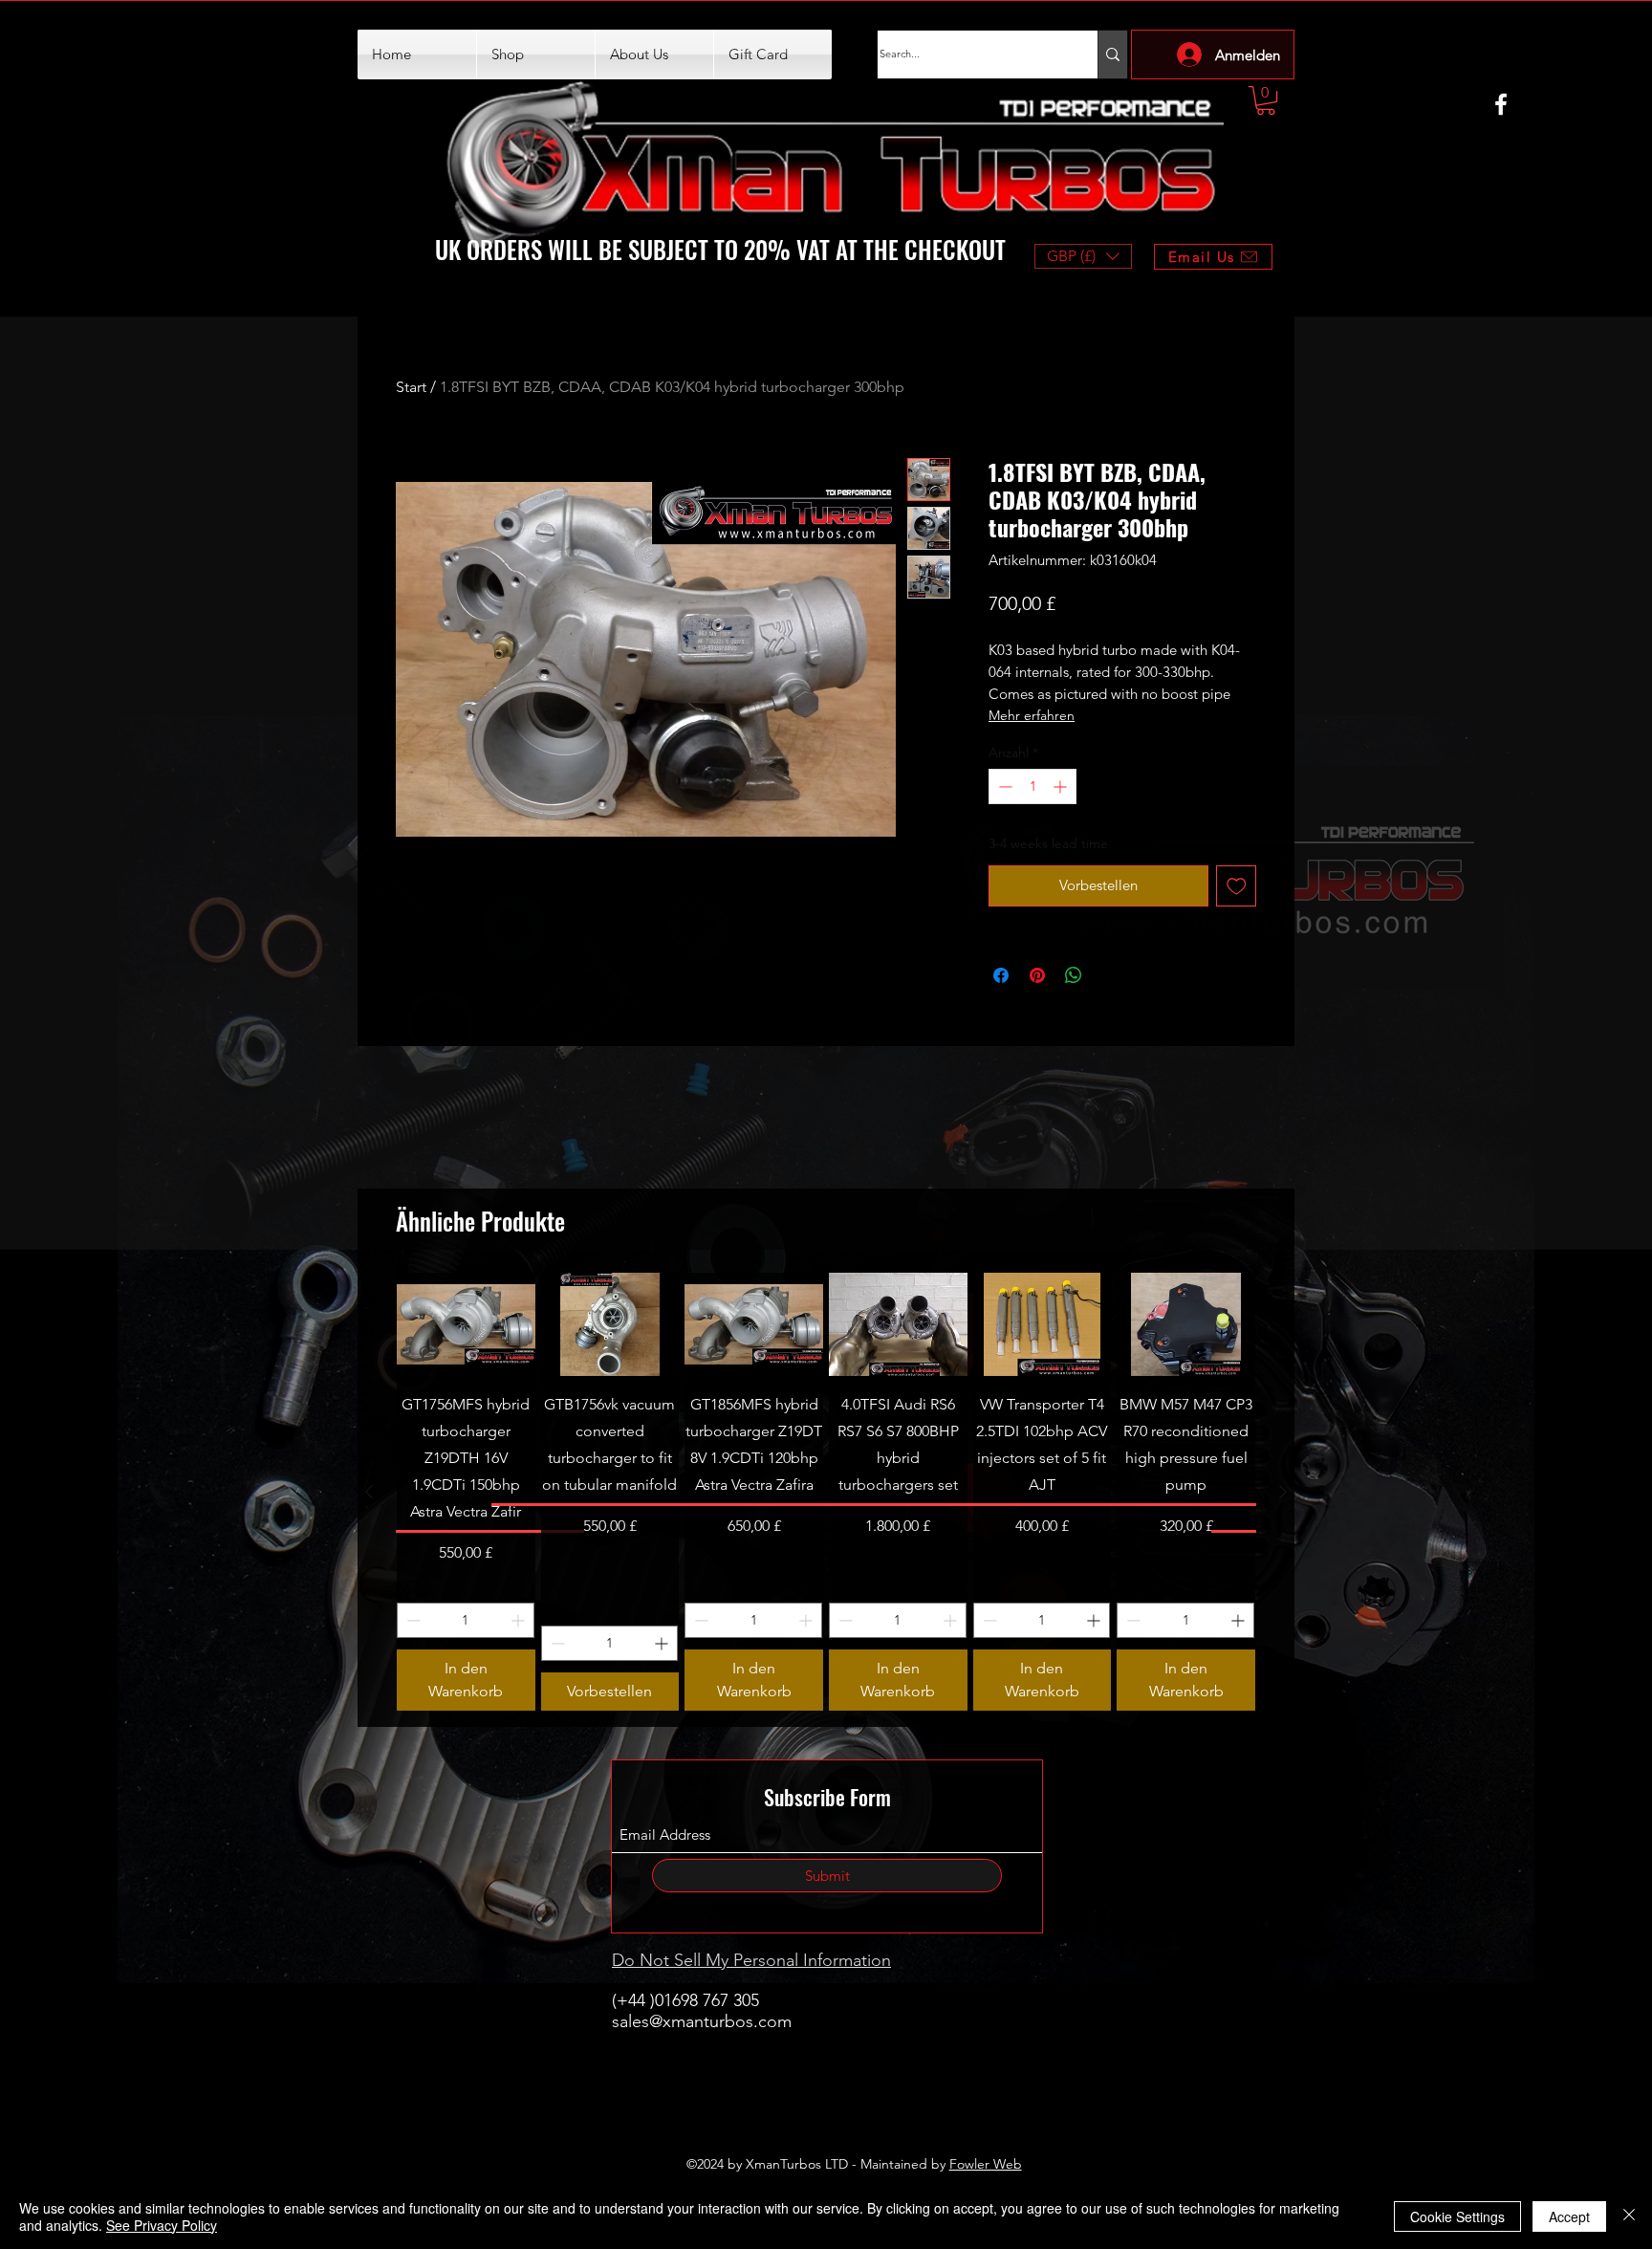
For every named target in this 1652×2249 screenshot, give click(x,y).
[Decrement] (1003, 786)
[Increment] (1062, 786)
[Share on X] (1110, 975)
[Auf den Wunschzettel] (1237, 886)
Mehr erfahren (1032, 715)
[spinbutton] (1032, 786)
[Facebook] (1501, 104)
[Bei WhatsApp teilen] (1074, 975)
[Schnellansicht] (466, 1324)
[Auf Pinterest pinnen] (1037, 975)
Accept (1569, 2216)
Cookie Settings (1457, 2216)
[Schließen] (1629, 2216)
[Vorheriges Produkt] (369, 1492)
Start (411, 387)
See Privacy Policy (162, 2225)
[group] (826, 1492)
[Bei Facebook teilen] (1001, 975)
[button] (1266, 100)
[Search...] (1112, 55)
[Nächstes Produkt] (1283, 1492)
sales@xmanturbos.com (702, 2021)
